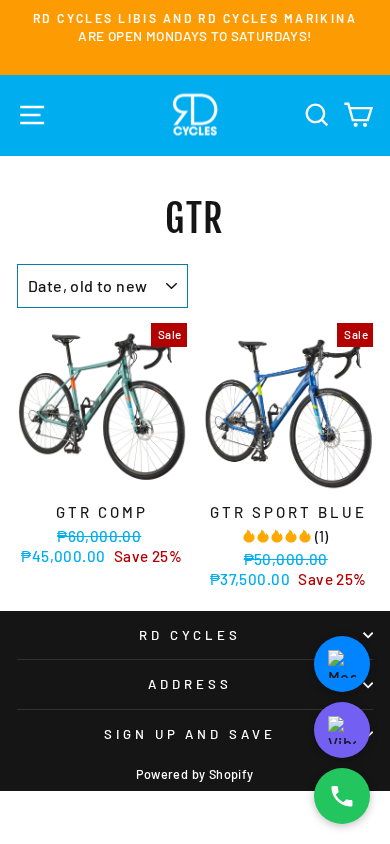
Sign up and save (190, 734)
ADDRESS (190, 684)
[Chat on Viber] (342, 730)
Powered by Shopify (194, 774)
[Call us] (342, 796)
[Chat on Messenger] (342, 664)
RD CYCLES (190, 635)
